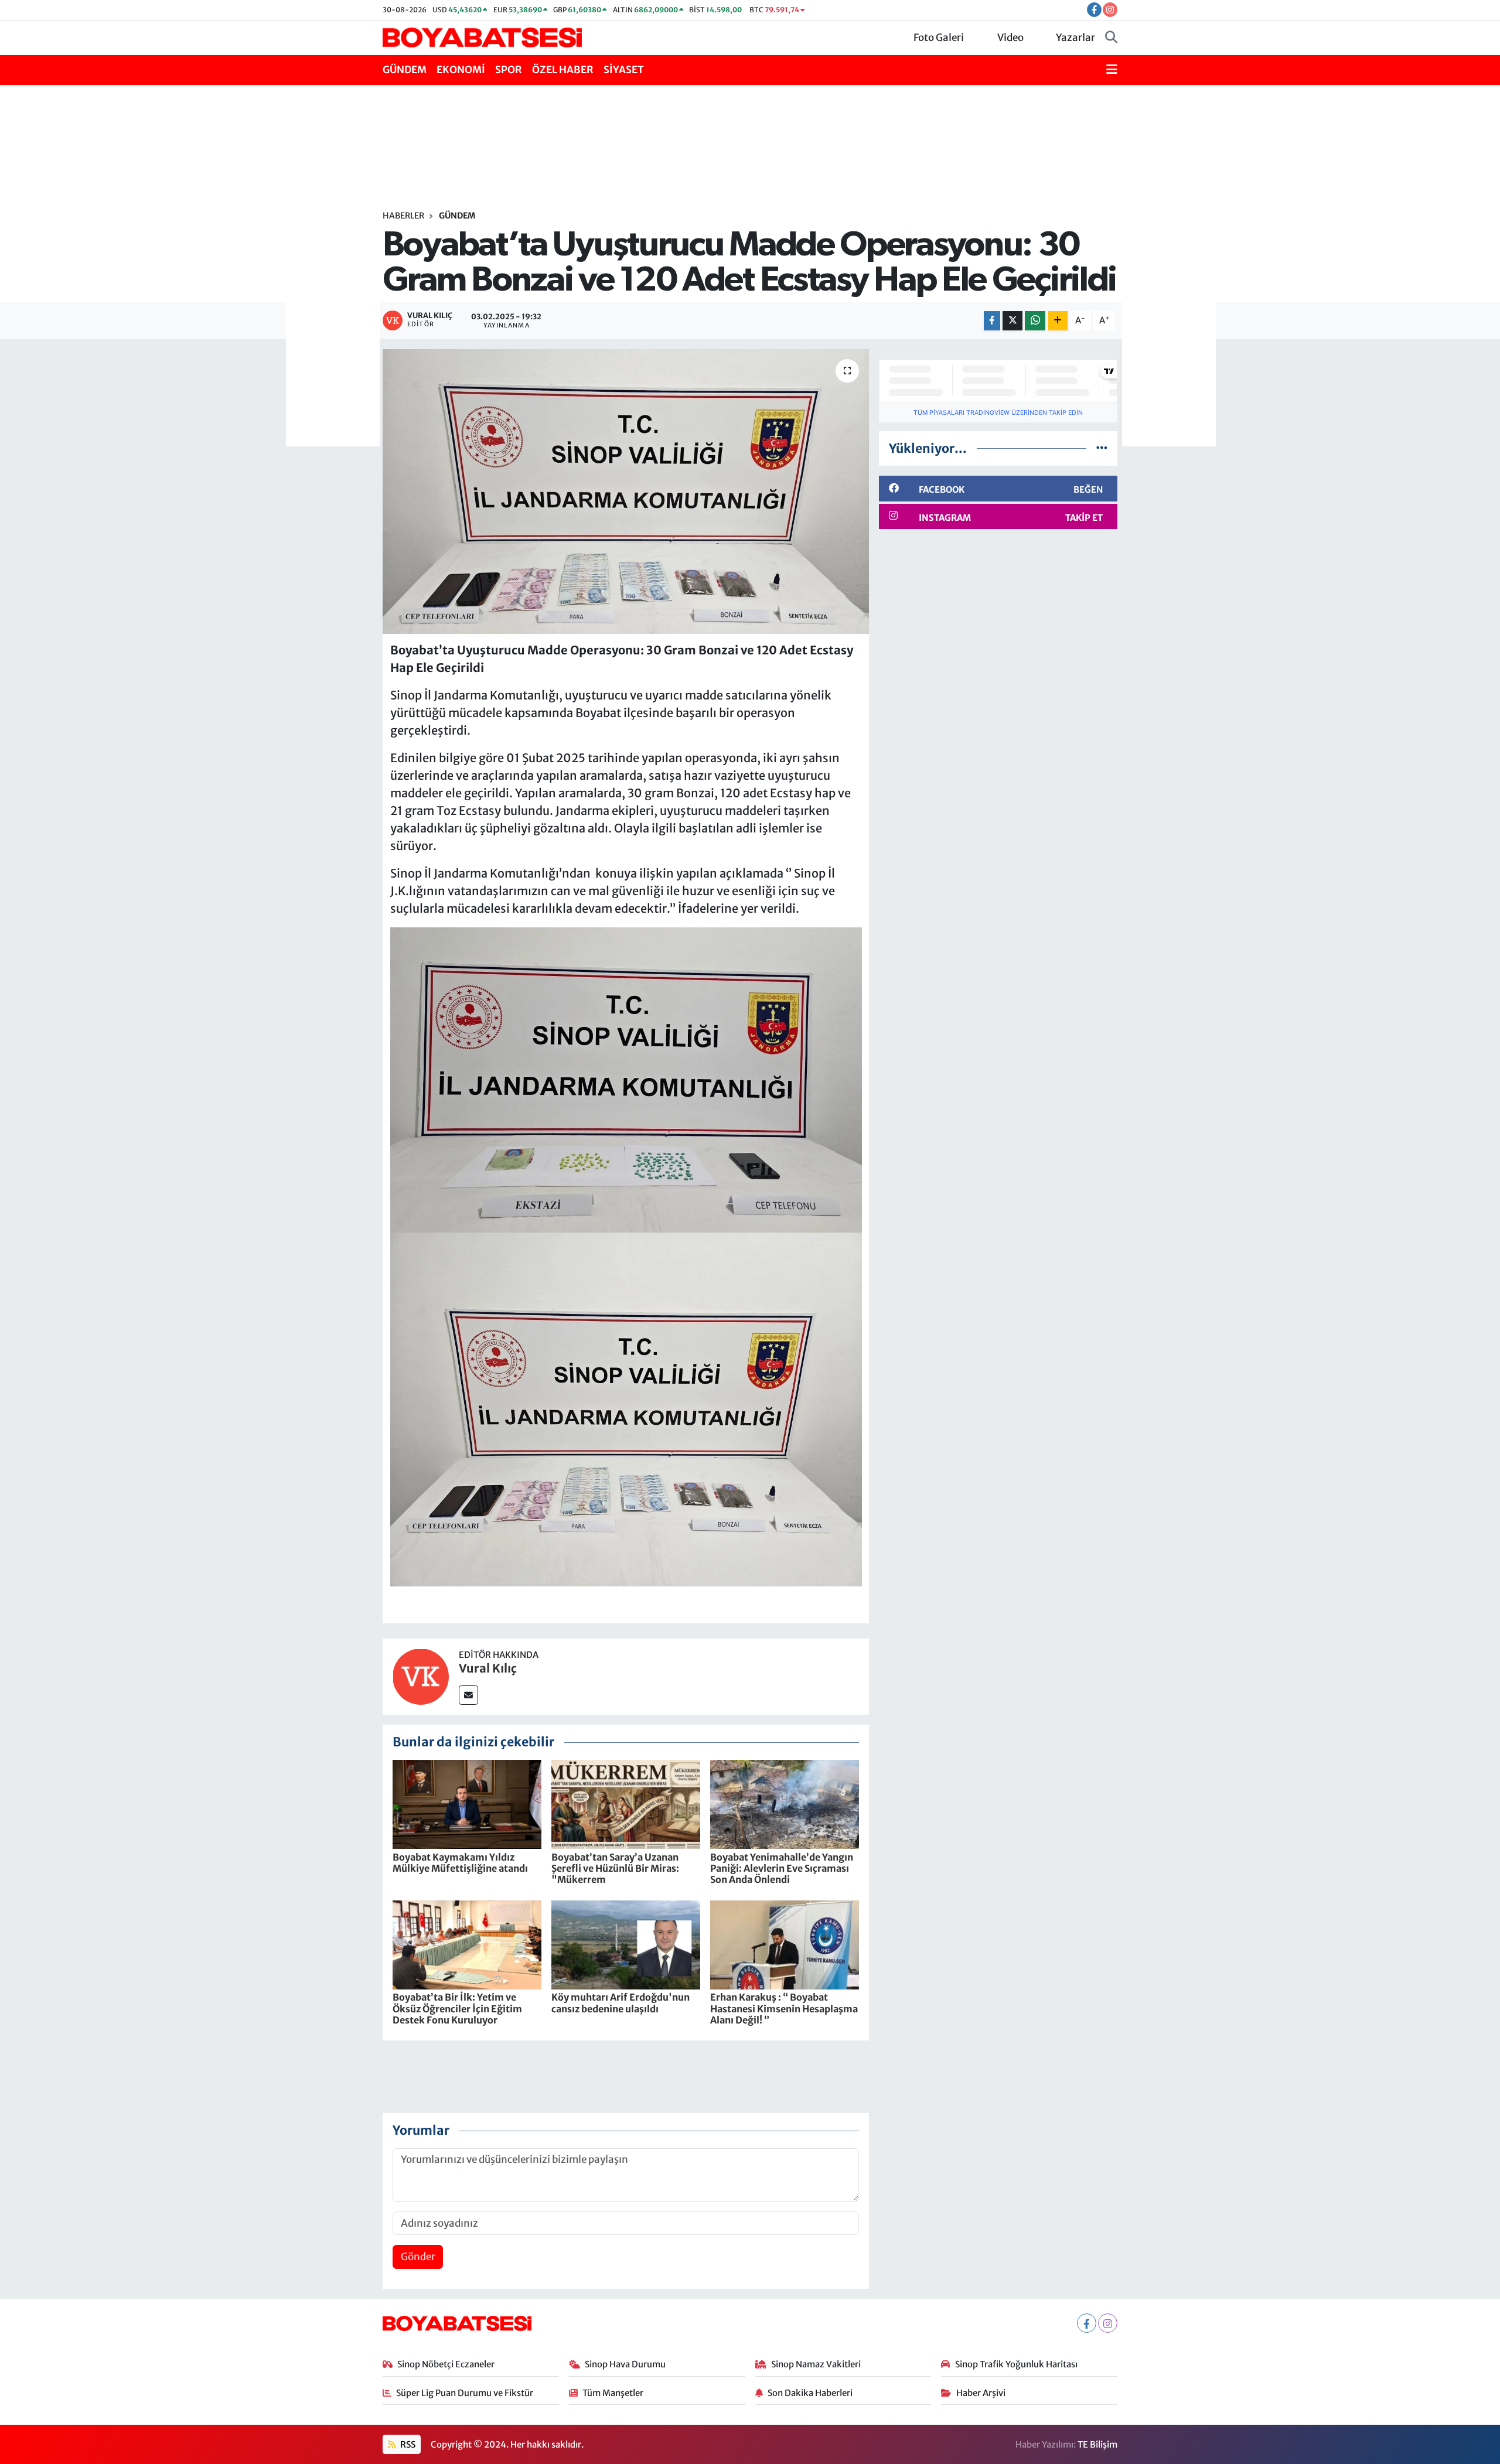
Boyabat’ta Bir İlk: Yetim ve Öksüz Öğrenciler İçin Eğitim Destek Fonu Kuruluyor (457, 2008)
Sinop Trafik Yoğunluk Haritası (1016, 2364)
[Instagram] (1108, 2323)
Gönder (418, 2257)
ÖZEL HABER (563, 70)
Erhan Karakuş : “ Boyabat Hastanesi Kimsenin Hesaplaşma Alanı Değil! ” (784, 2008)
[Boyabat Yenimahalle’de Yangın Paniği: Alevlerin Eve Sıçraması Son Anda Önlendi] (785, 1804)
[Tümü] (1102, 448)
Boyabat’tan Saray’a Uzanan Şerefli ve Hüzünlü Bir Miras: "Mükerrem (615, 1868)
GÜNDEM (405, 70)
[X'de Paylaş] (1012, 321)
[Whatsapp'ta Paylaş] (1035, 321)
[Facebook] (1087, 2323)
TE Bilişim (1097, 2444)
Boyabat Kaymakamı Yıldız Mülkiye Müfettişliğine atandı (460, 1863)
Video (1010, 37)
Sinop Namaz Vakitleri (816, 2364)
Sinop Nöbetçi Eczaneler (446, 2364)
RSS (407, 2444)
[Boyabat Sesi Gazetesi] (482, 37)
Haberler (403, 216)
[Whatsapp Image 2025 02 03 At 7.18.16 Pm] (626, 1408)
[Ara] (1111, 38)
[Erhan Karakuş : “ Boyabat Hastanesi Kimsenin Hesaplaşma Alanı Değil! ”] (785, 1944)
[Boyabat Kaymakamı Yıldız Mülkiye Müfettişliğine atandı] (467, 1804)
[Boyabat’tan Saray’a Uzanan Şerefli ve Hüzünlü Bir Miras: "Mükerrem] (626, 1804)
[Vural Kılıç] (421, 1676)
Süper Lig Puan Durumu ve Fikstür (465, 2393)
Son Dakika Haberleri (810, 2393)
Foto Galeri (939, 37)
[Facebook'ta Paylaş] (992, 321)
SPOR (509, 70)
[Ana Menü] (1112, 70)
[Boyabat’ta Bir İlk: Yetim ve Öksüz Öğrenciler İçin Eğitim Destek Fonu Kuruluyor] (467, 1944)
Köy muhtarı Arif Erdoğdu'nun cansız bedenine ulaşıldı (621, 2003)
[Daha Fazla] (1058, 321)
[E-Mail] (468, 1695)
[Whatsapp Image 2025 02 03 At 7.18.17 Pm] (626, 1079)
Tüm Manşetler (613, 2393)
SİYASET (624, 70)
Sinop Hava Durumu (625, 2364)
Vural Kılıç (488, 1668)
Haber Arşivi (981, 2393)
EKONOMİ (461, 70)
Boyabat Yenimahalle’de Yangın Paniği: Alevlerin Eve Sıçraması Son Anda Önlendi (782, 1868)
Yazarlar (1075, 37)
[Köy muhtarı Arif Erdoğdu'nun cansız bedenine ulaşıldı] (626, 1944)
